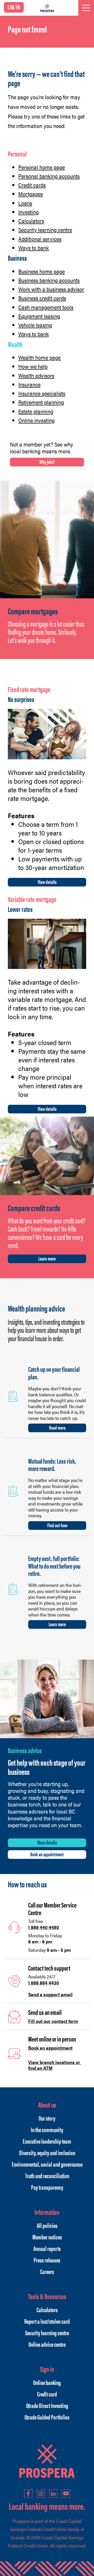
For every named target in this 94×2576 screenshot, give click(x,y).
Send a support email (50, 1994)
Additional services (40, 239)
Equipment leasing (39, 316)
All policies (47, 2225)
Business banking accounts (49, 280)
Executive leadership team (47, 2141)
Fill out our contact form (53, 2021)
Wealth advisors (36, 375)
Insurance (29, 384)
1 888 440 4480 (44, 1927)
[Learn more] (13, 1588)
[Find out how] (13, 1490)
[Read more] (13, 1396)
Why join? (47, 462)
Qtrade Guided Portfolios (47, 2417)
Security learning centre (45, 230)
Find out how (57, 1525)
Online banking (47, 2382)
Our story (47, 2118)
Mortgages (31, 194)
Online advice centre (47, 2344)
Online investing (36, 420)
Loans (25, 203)
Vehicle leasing (35, 325)
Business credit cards (42, 298)
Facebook (28, 2494)
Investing (28, 212)
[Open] (86, 8)
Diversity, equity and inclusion (47, 2153)
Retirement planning (41, 402)
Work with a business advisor (51, 289)
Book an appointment (47, 1854)
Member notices (47, 2237)
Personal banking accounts (49, 176)
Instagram (41, 2494)
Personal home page (42, 167)
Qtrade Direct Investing (47, 2405)
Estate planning (36, 411)
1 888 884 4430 (44, 1983)
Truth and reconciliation (47, 2176)
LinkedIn (53, 2494)
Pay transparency (47, 2187)
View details (47, 882)
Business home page (42, 271)
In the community (47, 2129)
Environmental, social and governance (47, 2164)
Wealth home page (39, 357)
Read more (57, 1427)
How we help (33, 366)
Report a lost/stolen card (47, 2321)
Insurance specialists (42, 393)
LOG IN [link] (14, 7)
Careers (47, 2271)
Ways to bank (34, 248)
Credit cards (32, 185)
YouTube (66, 2494)
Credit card (47, 2394)
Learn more (47, 1258)
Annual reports (47, 2248)
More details (47, 1842)
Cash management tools (46, 307)
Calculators (31, 221)
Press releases (47, 2260)
